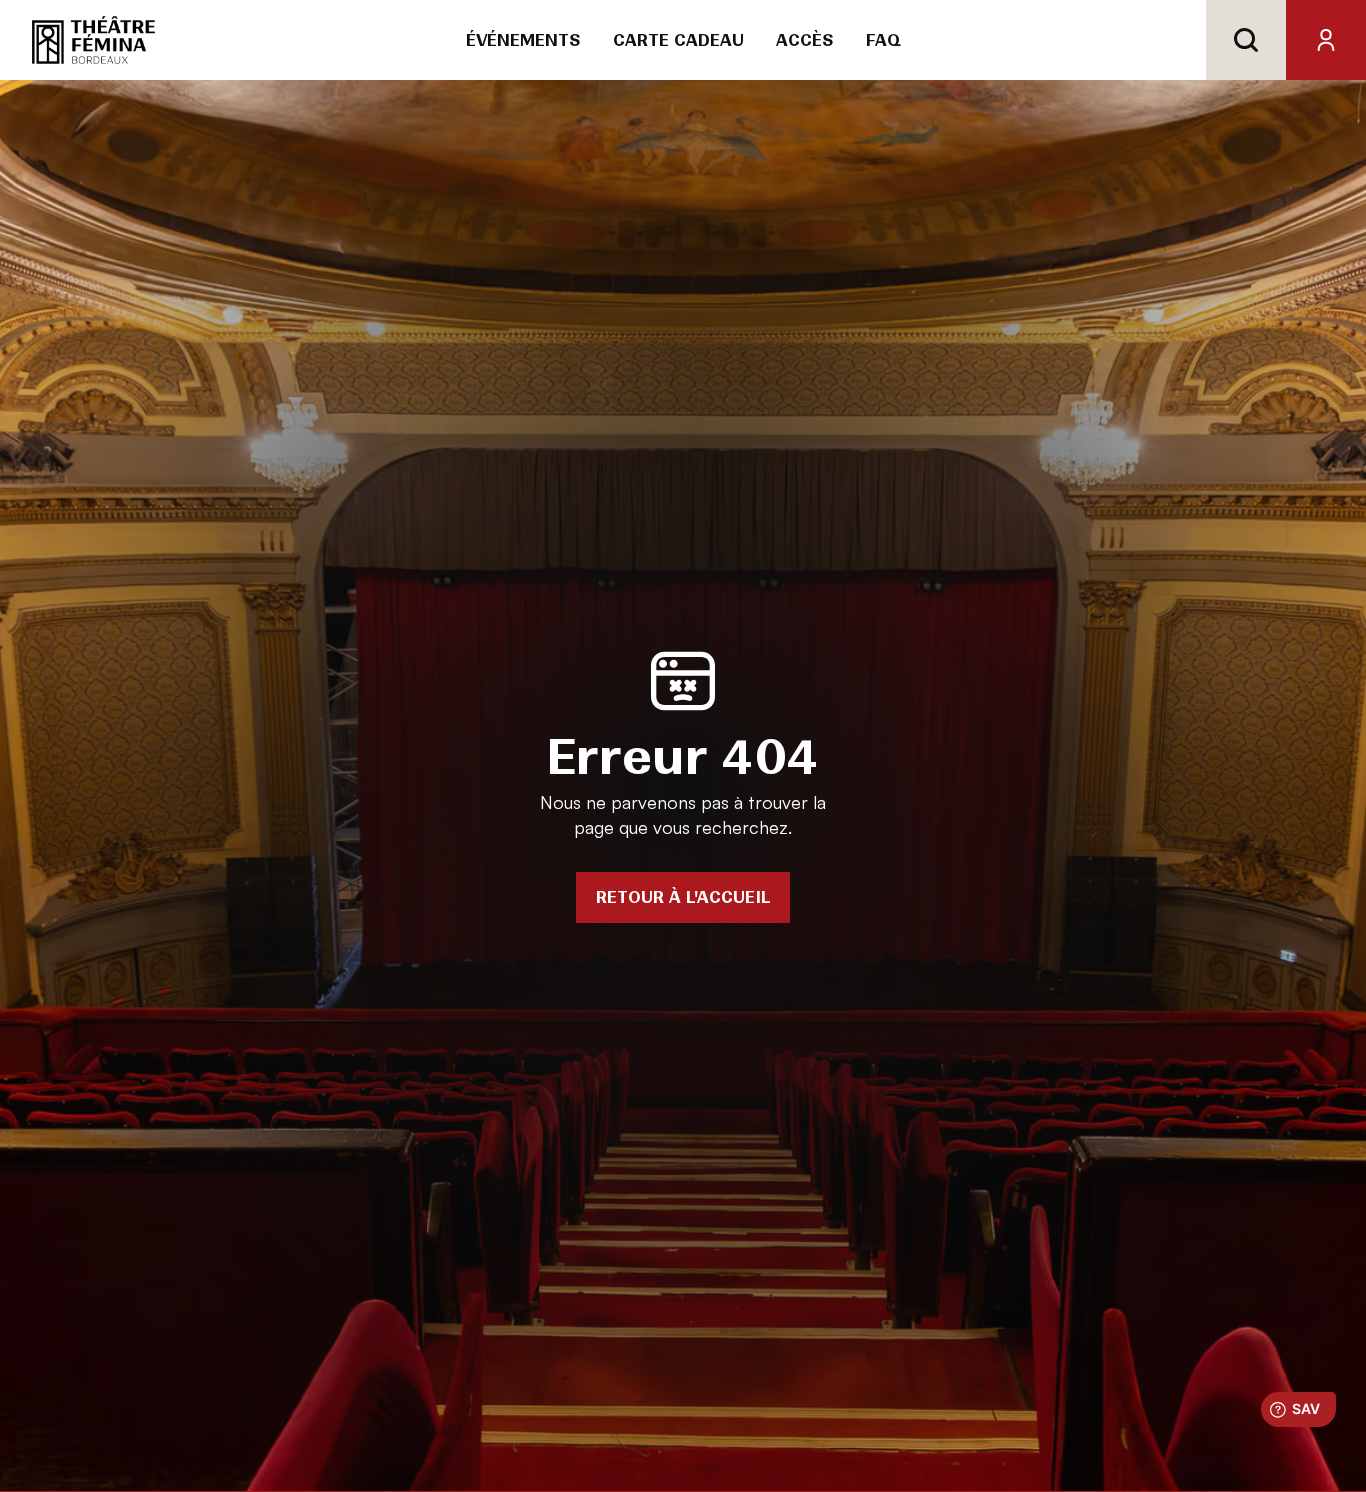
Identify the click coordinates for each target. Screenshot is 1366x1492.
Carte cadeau (678, 40)
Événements (523, 40)
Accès (805, 40)
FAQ (883, 40)
